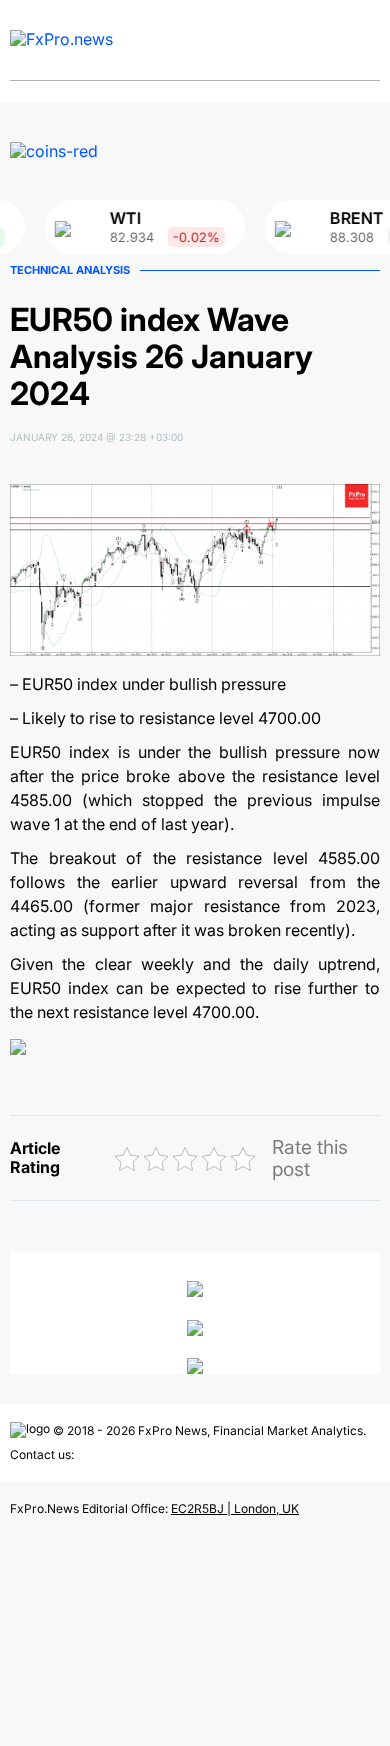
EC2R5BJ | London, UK (235, 1508)
